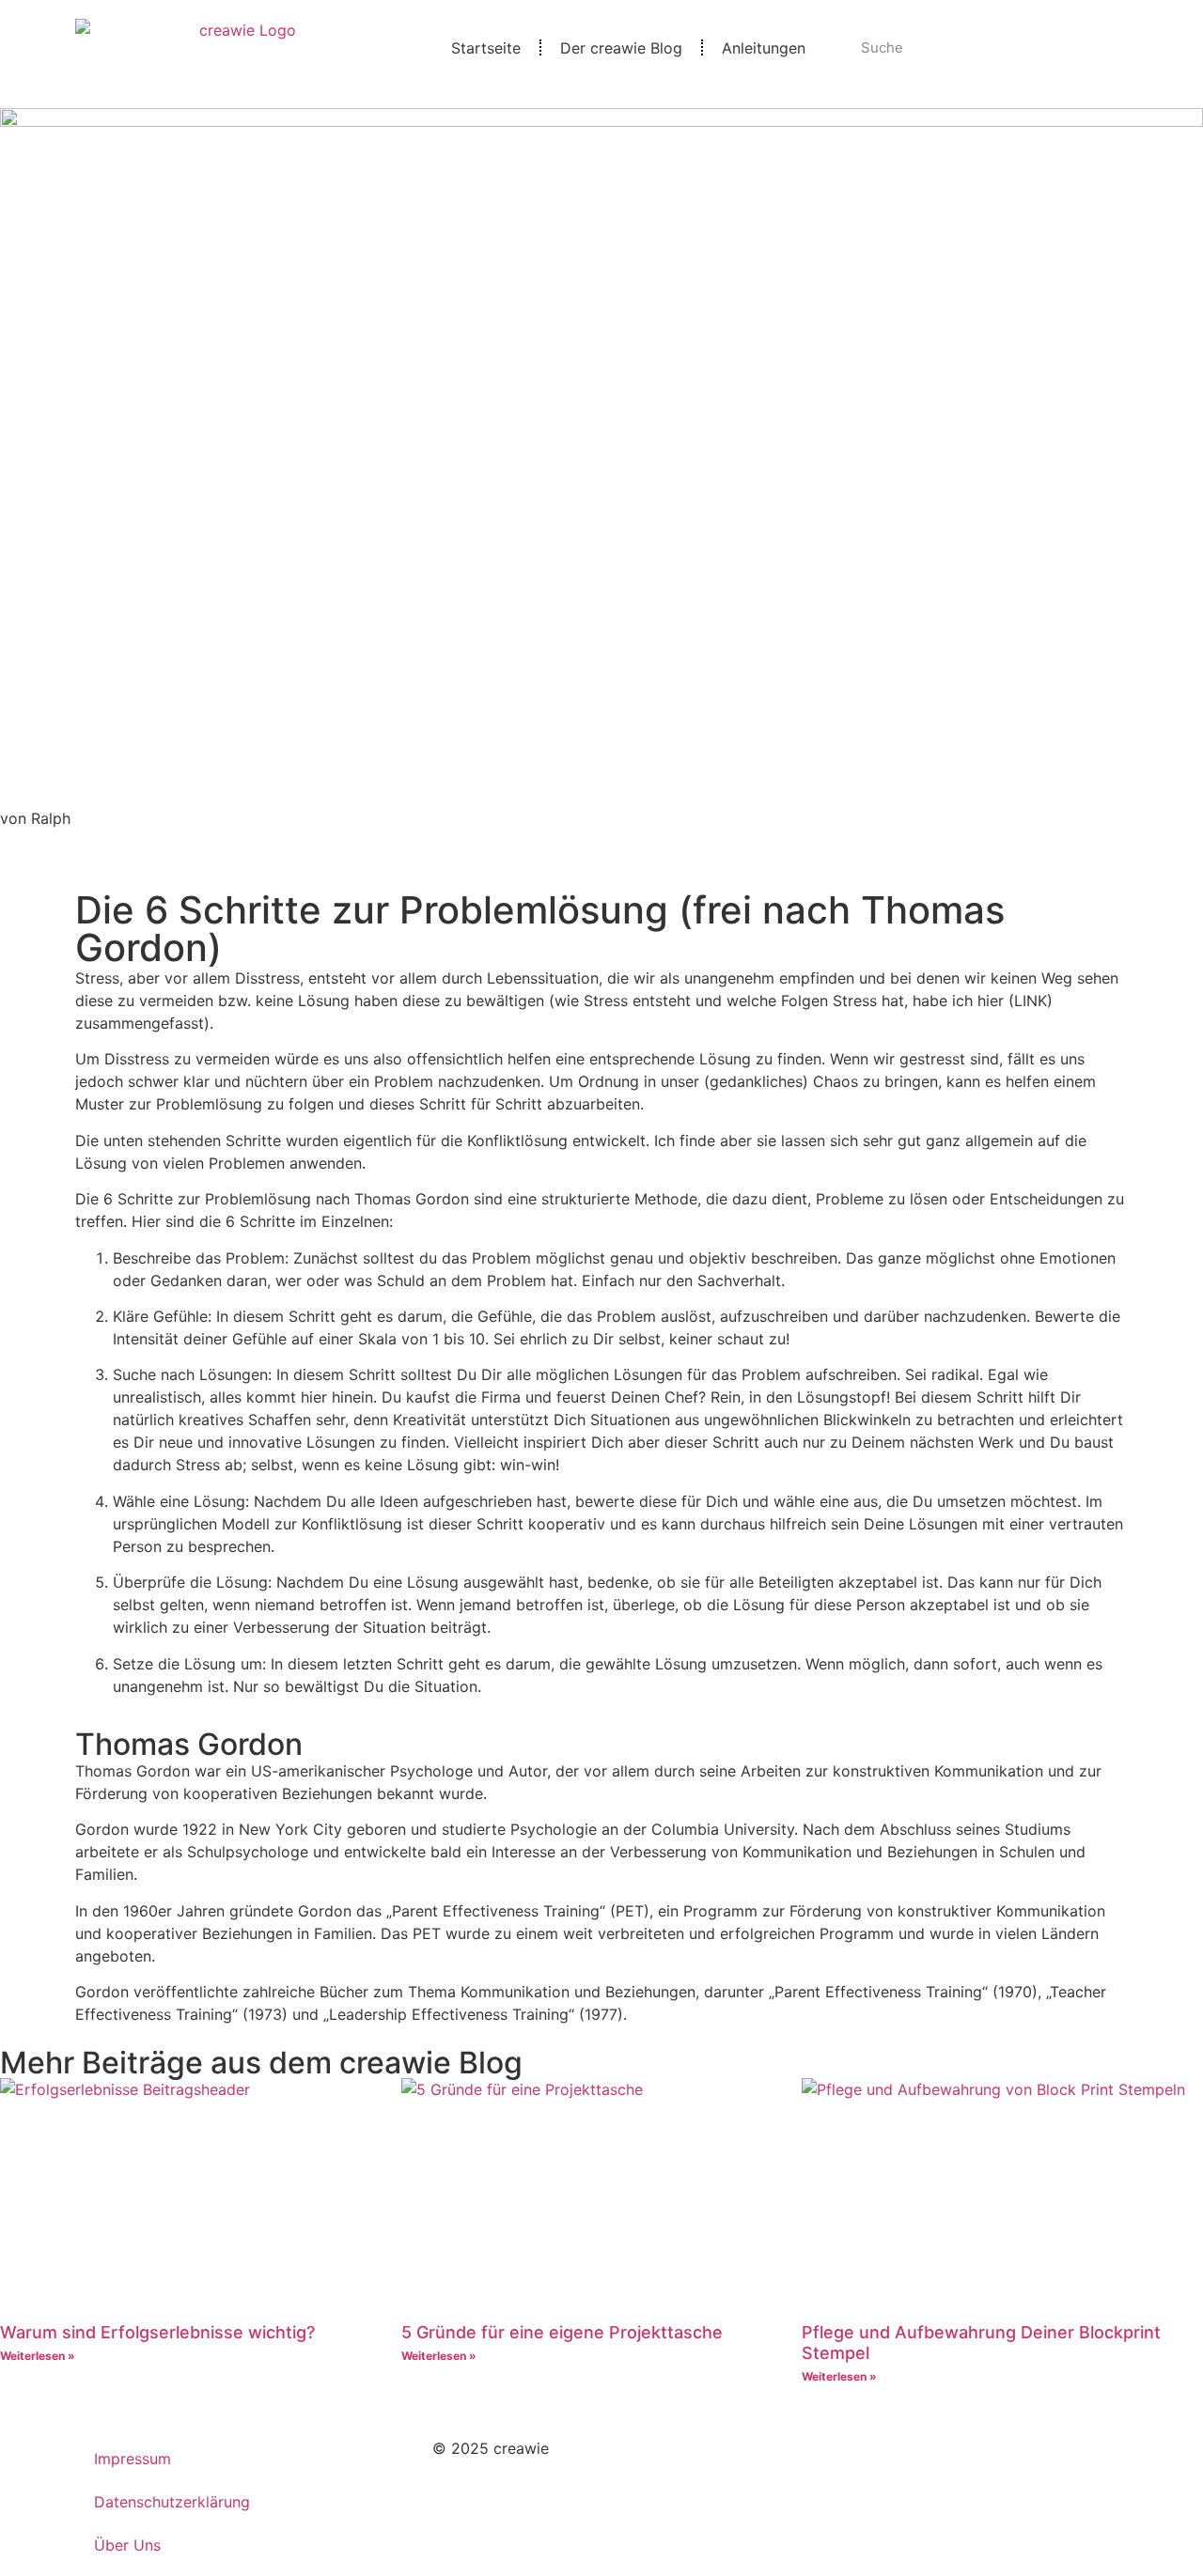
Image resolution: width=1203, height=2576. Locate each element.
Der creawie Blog (621, 48)
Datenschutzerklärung (172, 2502)
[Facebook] (865, 2460)
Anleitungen (764, 48)
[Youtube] (916, 2460)
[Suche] (1111, 48)
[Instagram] (813, 2460)
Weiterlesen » (38, 2356)
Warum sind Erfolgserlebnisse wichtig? (157, 2332)
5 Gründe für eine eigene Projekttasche (562, 2332)
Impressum (133, 2459)
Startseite (486, 48)
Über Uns (127, 2545)
